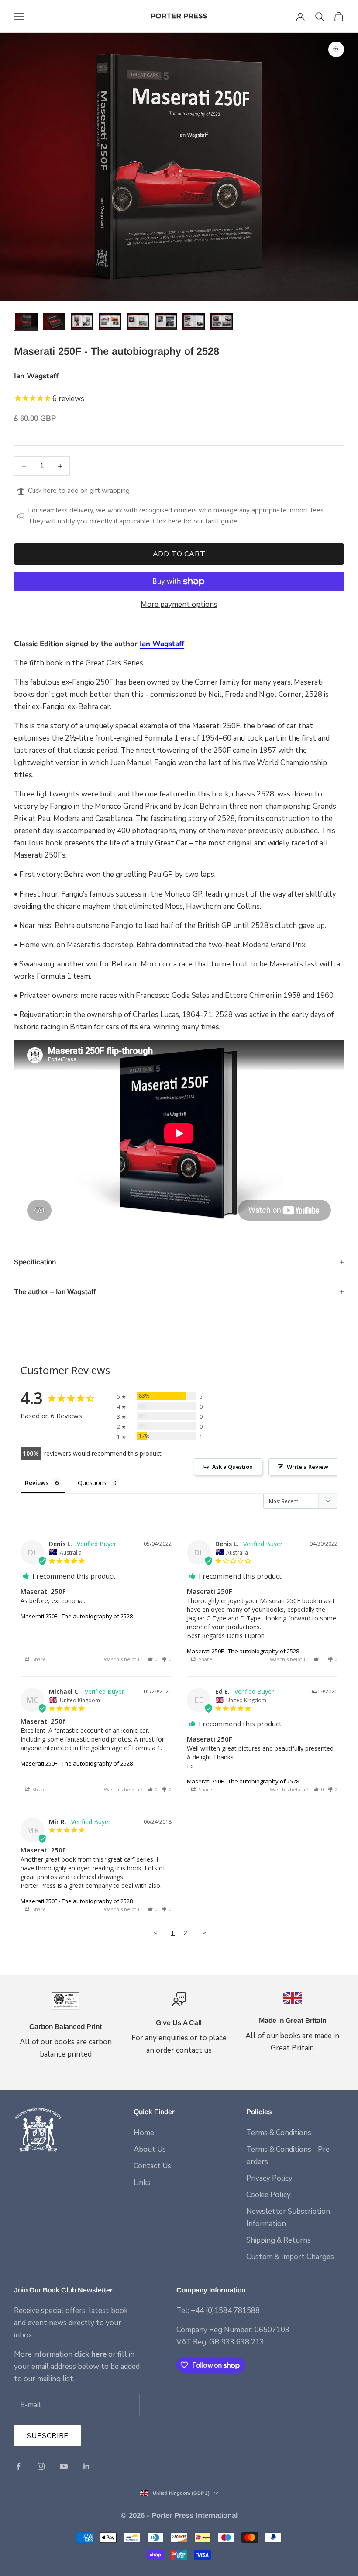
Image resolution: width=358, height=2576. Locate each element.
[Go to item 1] (26, 321)
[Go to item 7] (194, 321)
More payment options (179, 604)
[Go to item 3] (82, 321)
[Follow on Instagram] (41, 2466)
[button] (153, 1659)
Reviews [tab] (37, 1483)
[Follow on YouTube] (64, 2466)
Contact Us (152, 2166)
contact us (194, 2050)
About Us (150, 2149)
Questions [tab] (92, 1483)
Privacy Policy (269, 2178)
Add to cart (179, 554)
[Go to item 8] (222, 321)
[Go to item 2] (54, 321)
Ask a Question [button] (232, 1467)
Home (144, 2133)
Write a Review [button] (308, 1467)
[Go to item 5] (138, 321)
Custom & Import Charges (290, 2257)
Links (142, 2183)
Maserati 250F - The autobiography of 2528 (77, 1616)
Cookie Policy (268, 2195)
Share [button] (38, 1659)
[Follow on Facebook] (18, 2466)
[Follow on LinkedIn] (86, 2466)
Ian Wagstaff (162, 644)
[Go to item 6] (166, 321)
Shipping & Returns (279, 2240)
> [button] (204, 1932)
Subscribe (48, 2436)
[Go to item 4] (110, 321)
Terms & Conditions (279, 2133)
